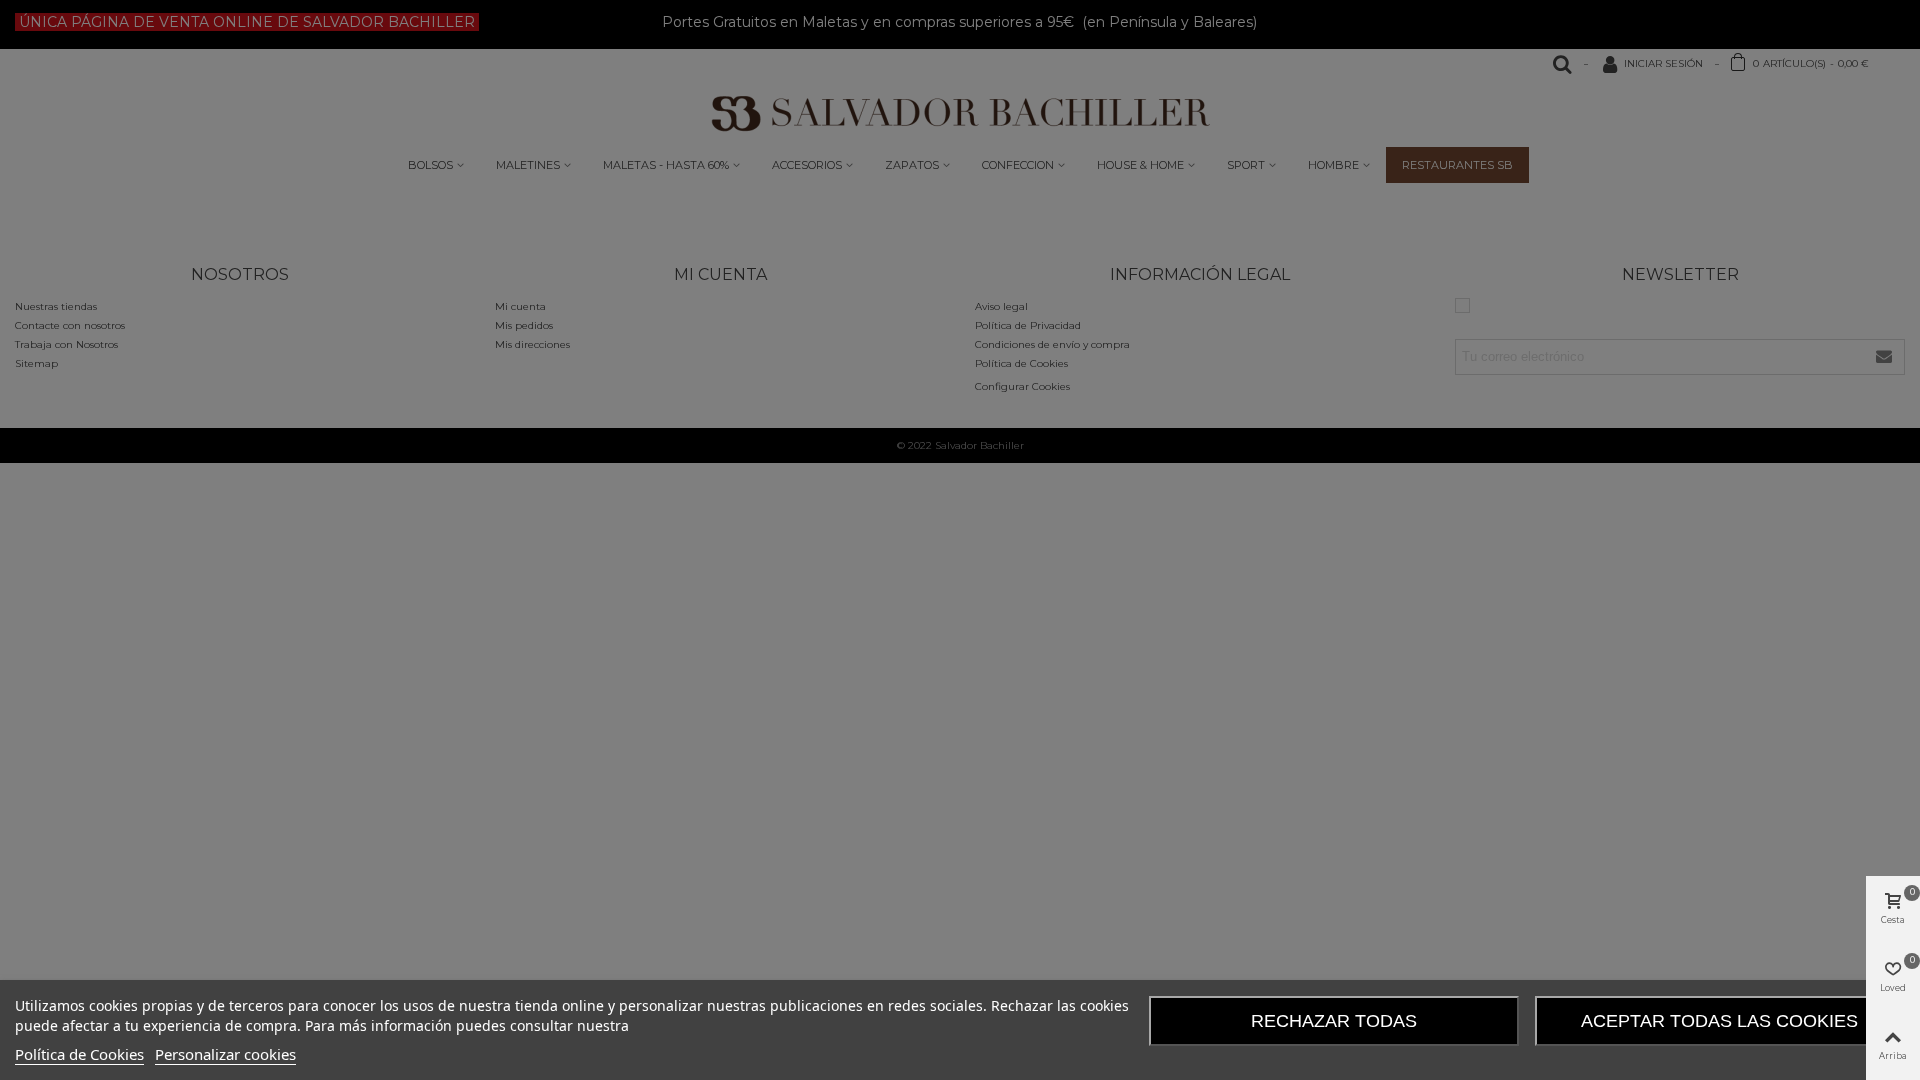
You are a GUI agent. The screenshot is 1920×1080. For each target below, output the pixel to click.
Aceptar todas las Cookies (1719, 1021)
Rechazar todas (1334, 1021)
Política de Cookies (79, 1054)
